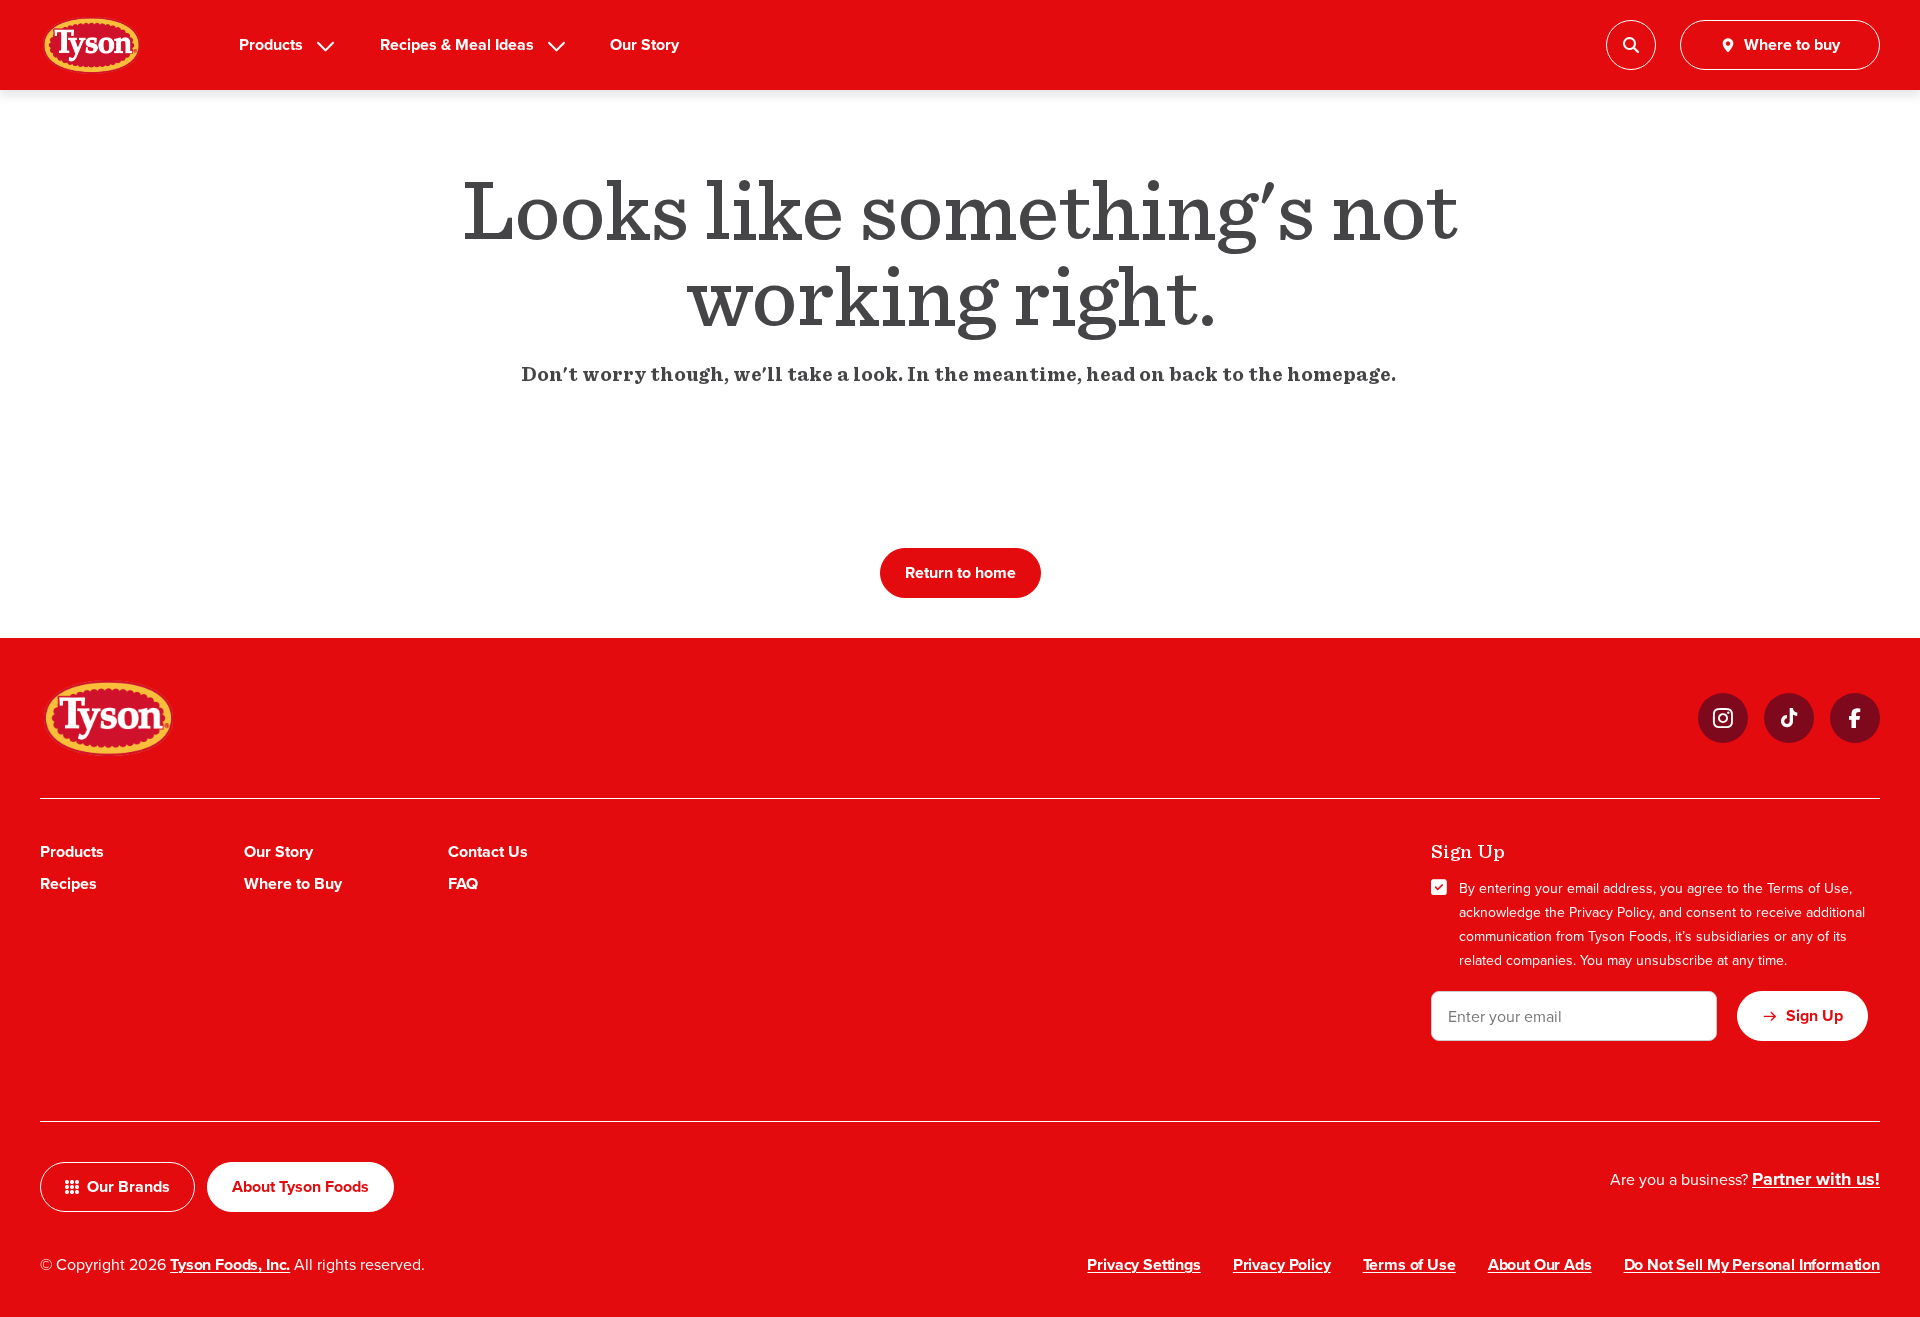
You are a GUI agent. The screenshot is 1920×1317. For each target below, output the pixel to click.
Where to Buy (293, 883)
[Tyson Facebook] (1855, 718)
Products (271, 44)
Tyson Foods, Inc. (230, 1264)
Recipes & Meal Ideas (457, 44)
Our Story (644, 44)
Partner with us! (1816, 1179)
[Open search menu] (1631, 45)
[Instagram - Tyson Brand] (1723, 718)
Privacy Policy (1610, 912)
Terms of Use (1808, 888)
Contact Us (488, 851)
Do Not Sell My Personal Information (1752, 1264)
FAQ (463, 883)
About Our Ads (1540, 1264)
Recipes (68, 883)
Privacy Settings (1143, 1264)
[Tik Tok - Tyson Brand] (1789, 718)
